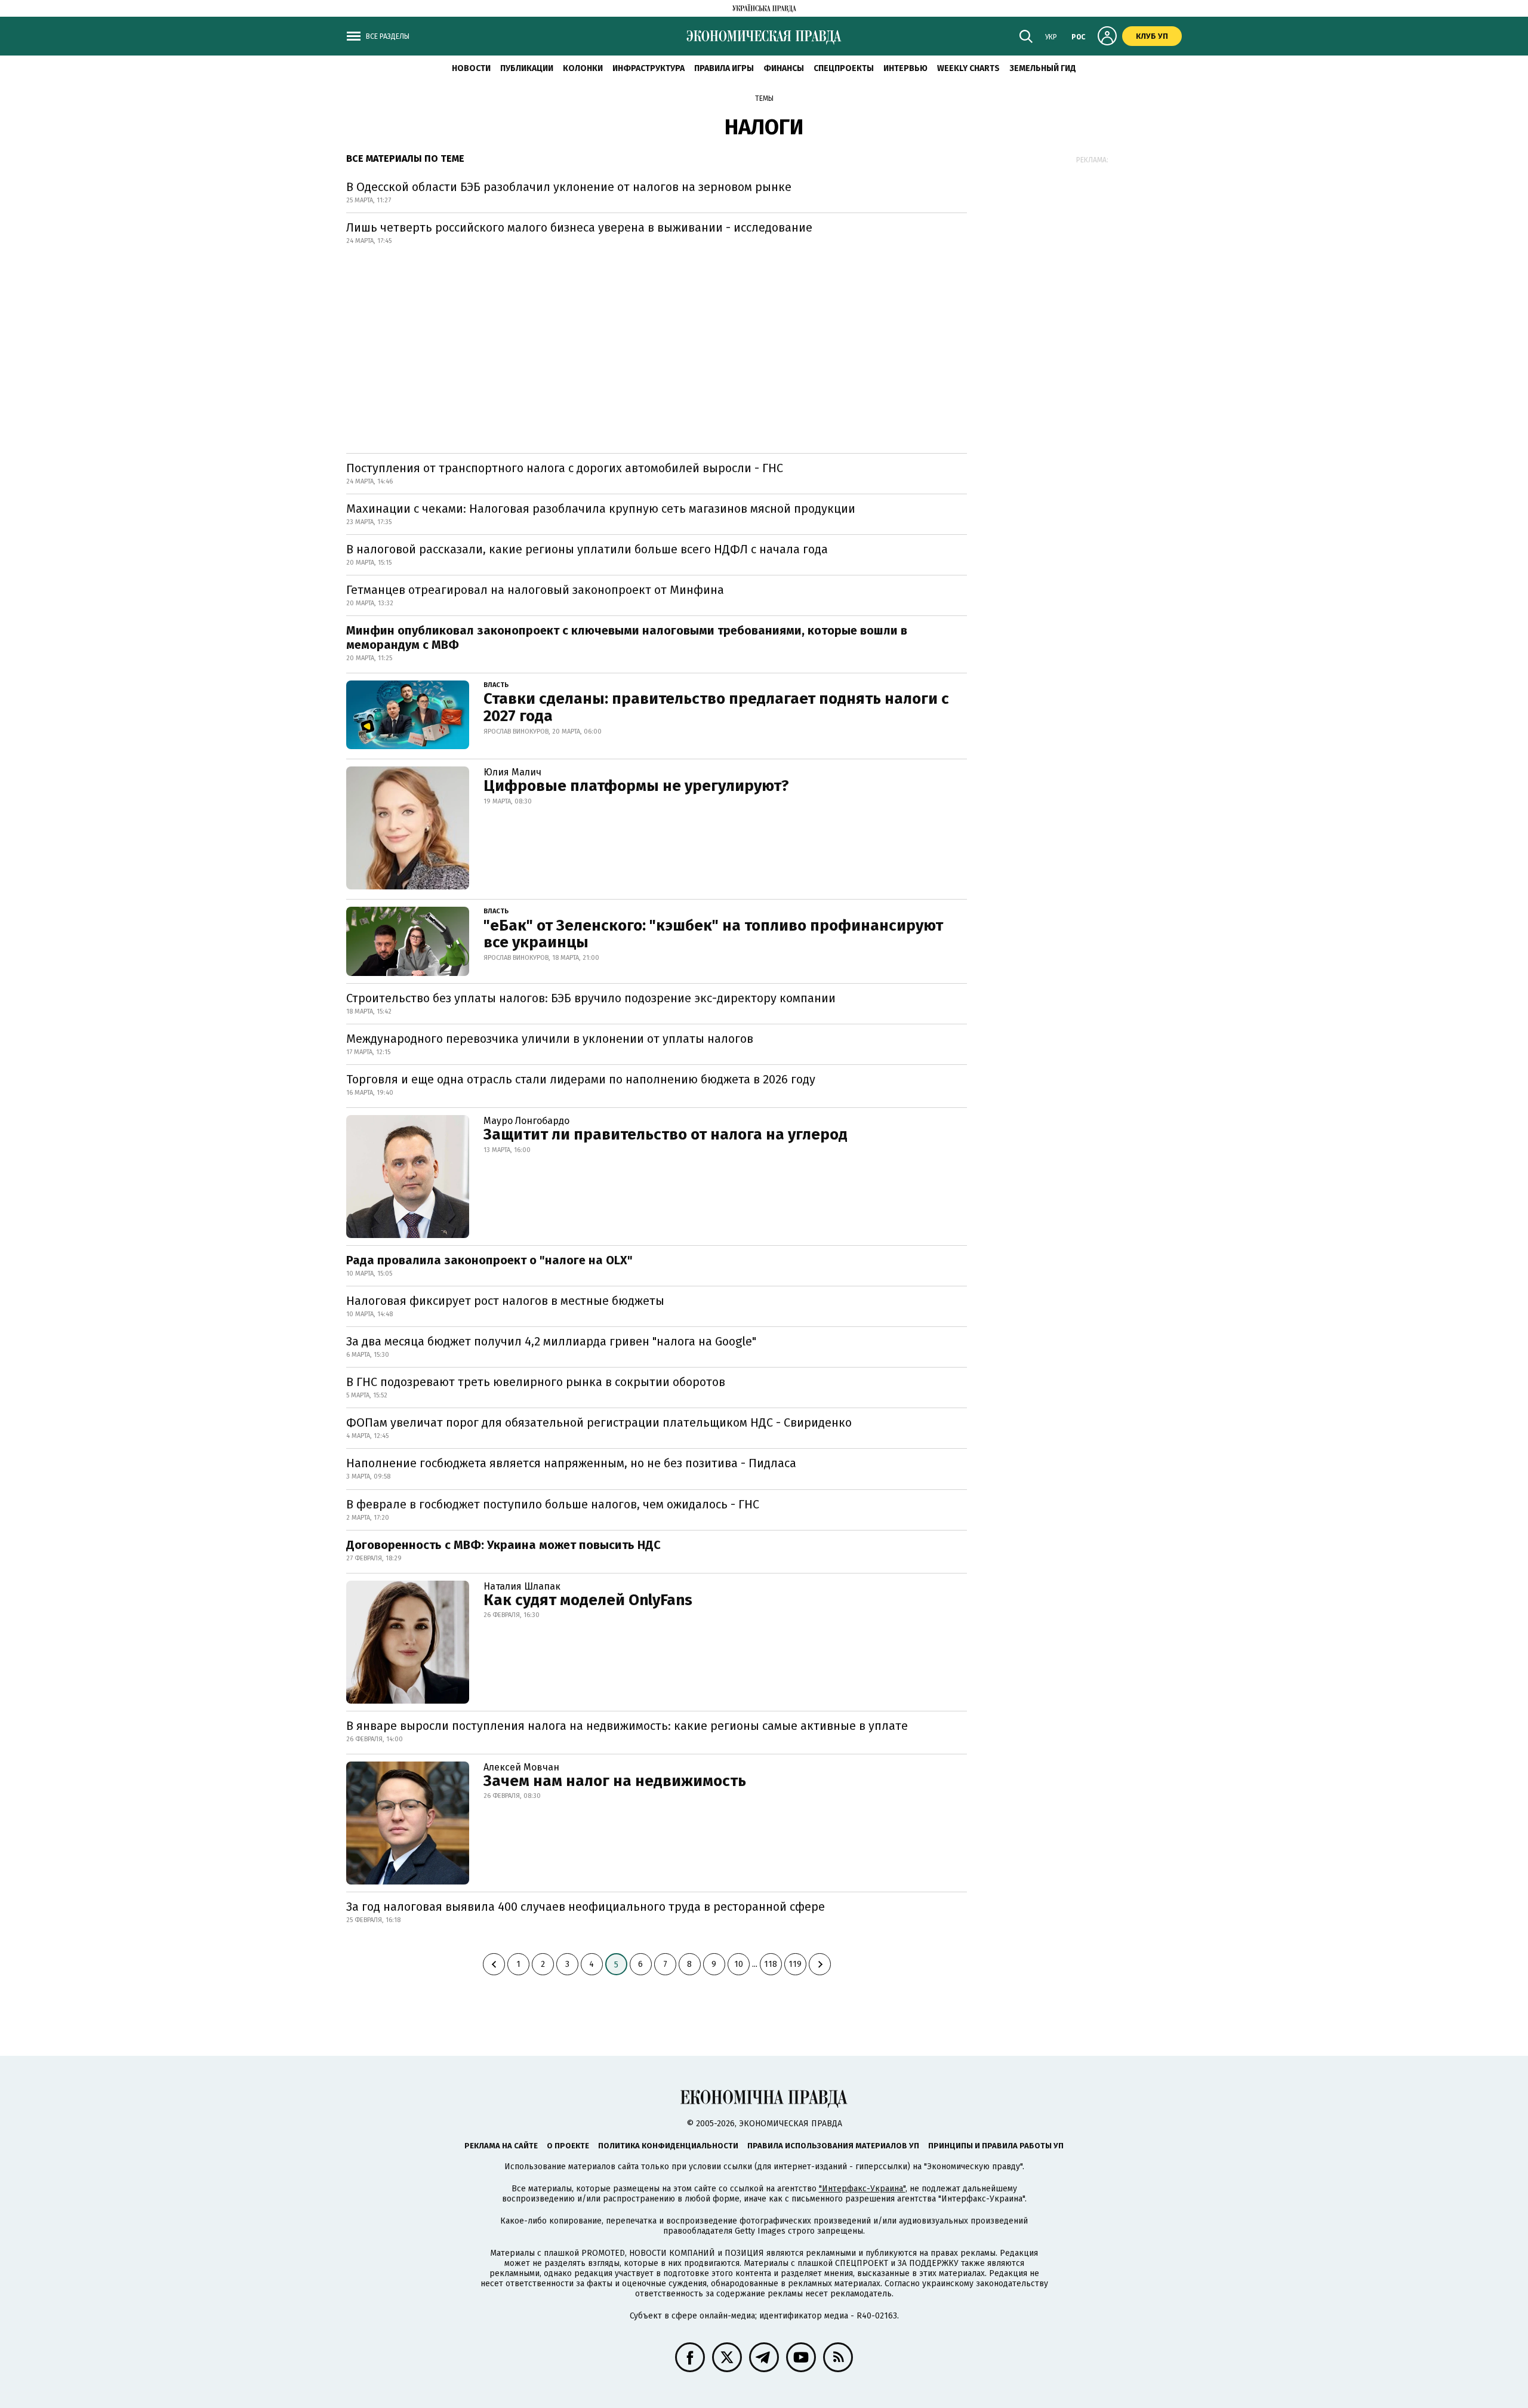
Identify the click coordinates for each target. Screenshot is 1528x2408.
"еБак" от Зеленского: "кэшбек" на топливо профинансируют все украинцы (713, 934)
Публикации (527, 68)
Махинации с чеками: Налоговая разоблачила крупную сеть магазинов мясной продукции (601, 509)
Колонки (583, 68)
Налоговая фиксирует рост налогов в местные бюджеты (505, 1301)
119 (795, 1964)
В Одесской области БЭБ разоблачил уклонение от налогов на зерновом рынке (569, 187)
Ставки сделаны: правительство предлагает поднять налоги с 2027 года (716, 707)
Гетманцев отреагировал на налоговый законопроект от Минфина (535, 590)
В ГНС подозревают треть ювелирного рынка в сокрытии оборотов (536, 1382)
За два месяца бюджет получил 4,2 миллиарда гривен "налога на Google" (551, 1341)
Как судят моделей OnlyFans (588, 1600)
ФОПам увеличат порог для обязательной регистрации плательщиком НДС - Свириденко (599, 1422)
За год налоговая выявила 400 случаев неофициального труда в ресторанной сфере (586, 1907)
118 (771, 1964)
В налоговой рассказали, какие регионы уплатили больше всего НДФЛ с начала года (587, 549)
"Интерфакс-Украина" (862, 2189)
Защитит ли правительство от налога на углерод (666, 1134)
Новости (471, 68)
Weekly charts (968, 68)
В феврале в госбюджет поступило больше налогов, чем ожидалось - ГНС (553, 1504)
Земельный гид (1043, 68)
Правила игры (724, 68)
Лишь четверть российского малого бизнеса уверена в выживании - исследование (579, 227)
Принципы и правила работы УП (996, 2146)
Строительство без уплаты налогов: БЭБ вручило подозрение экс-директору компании (591, 998)
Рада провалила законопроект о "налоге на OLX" (489, 1260)
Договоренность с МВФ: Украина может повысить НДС (503, 1545)
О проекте (568, 2146)
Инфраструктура (649, 68)
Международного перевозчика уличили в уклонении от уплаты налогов (550, 1039)
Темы (764, 98)
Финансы (784, 68)
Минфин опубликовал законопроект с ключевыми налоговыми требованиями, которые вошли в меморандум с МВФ (627, 638)
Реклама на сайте (501, 2146)
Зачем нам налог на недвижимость (615, 1781)
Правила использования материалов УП (833, 2146)
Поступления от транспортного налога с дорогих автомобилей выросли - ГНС (565, 468)
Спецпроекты (844, 68)
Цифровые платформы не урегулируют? (636, 786)
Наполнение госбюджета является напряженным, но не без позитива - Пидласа (571, 1463)
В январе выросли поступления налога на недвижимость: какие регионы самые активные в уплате (627, 1726)
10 (739, 1964)
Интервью (905, 68)
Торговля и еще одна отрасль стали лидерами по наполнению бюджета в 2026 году (581, 1079)
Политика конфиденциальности (668, 2146)
